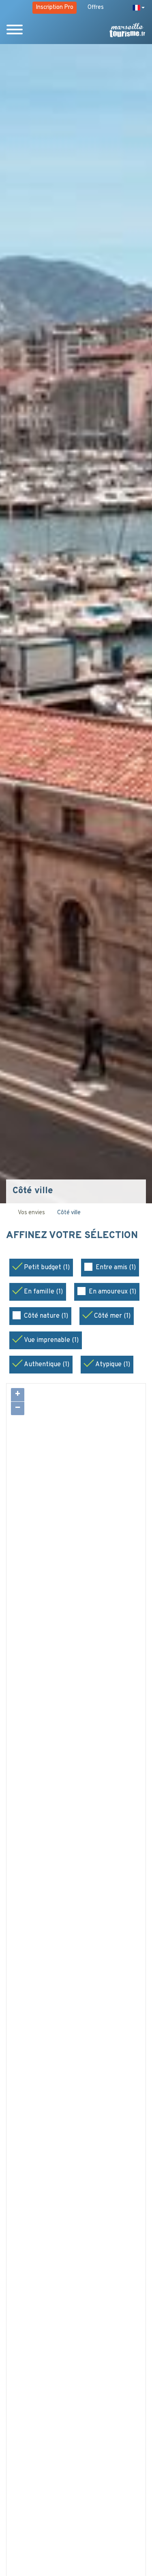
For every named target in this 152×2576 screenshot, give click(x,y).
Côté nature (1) (46, 1316)
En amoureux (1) (112, 1292)
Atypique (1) (113, 1365)
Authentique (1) (47, 1365)
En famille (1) (43, 1292)
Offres (96, 7)
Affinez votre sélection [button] (72, 1236)
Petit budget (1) (47, 1268)
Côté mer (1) (112, 1316)
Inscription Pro (55, 7)
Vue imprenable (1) (51, 1340)
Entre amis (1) (116, 1268)
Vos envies (31, 1213)
